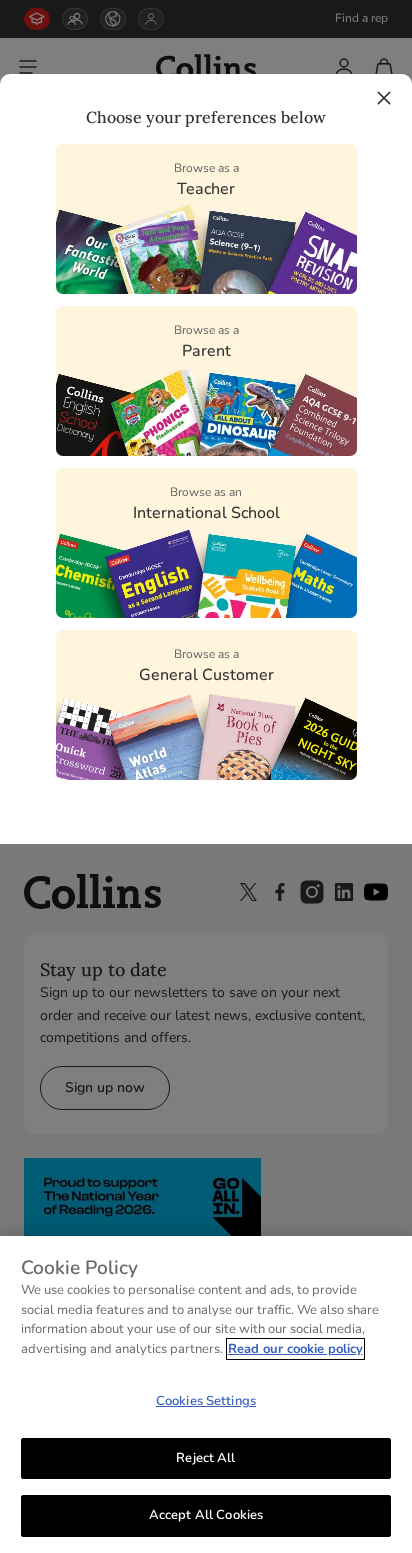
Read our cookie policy (295, 1349)
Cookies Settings (206, 1401)
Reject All (205, 1458)
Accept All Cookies (206, 1515)
